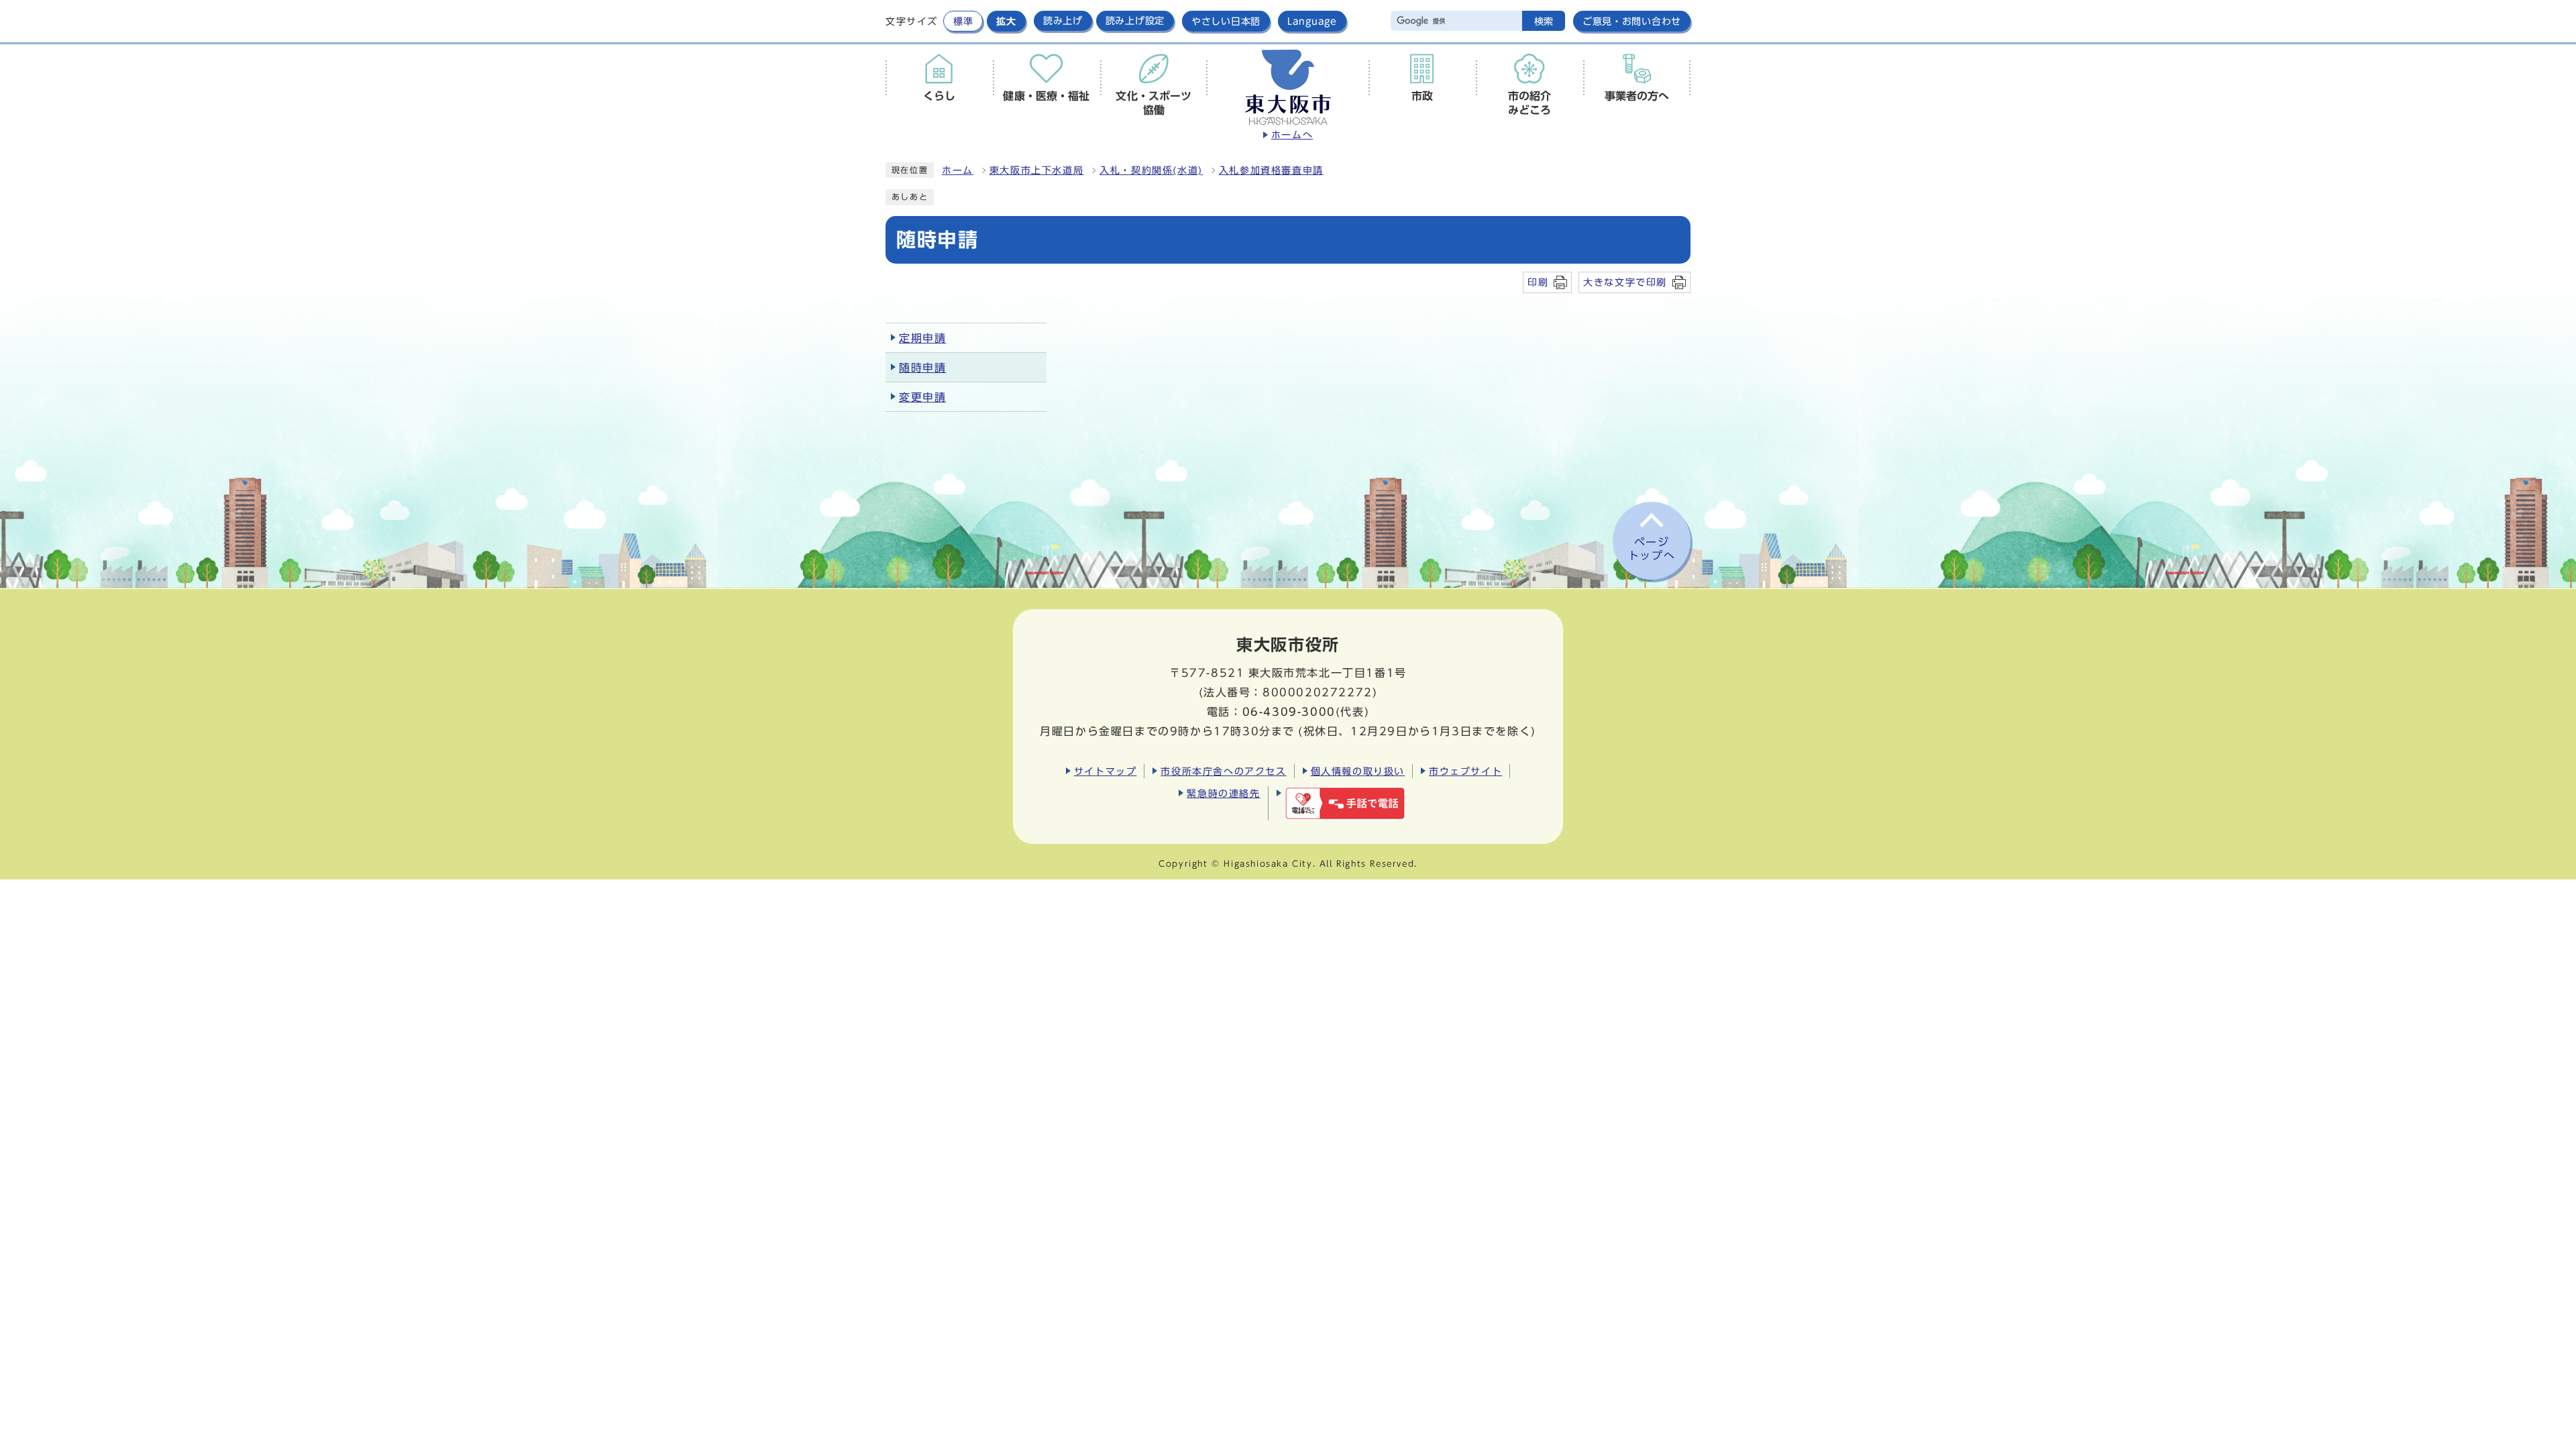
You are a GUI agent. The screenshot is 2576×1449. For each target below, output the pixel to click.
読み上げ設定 (1135, 21)
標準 (963, 21)
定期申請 (922, 338)
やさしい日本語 (1226, 21)
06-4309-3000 (1289, 712)
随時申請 (922, 368)
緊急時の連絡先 (1223, 793)
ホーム (958, 170)
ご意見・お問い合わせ (1632, 21)
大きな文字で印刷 (1625, 282)
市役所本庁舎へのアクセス (1223, 771)
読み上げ (1063, 21)
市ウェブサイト (1465, 771)
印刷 (1538, 282)
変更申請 (922, 397)
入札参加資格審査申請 (1271, 170)
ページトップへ (1652, 549)
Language (1312, 21)
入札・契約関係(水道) (1151, 170)
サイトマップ (1106, 771)
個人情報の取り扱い (1358, 771)
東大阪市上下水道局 (1036, 170)
